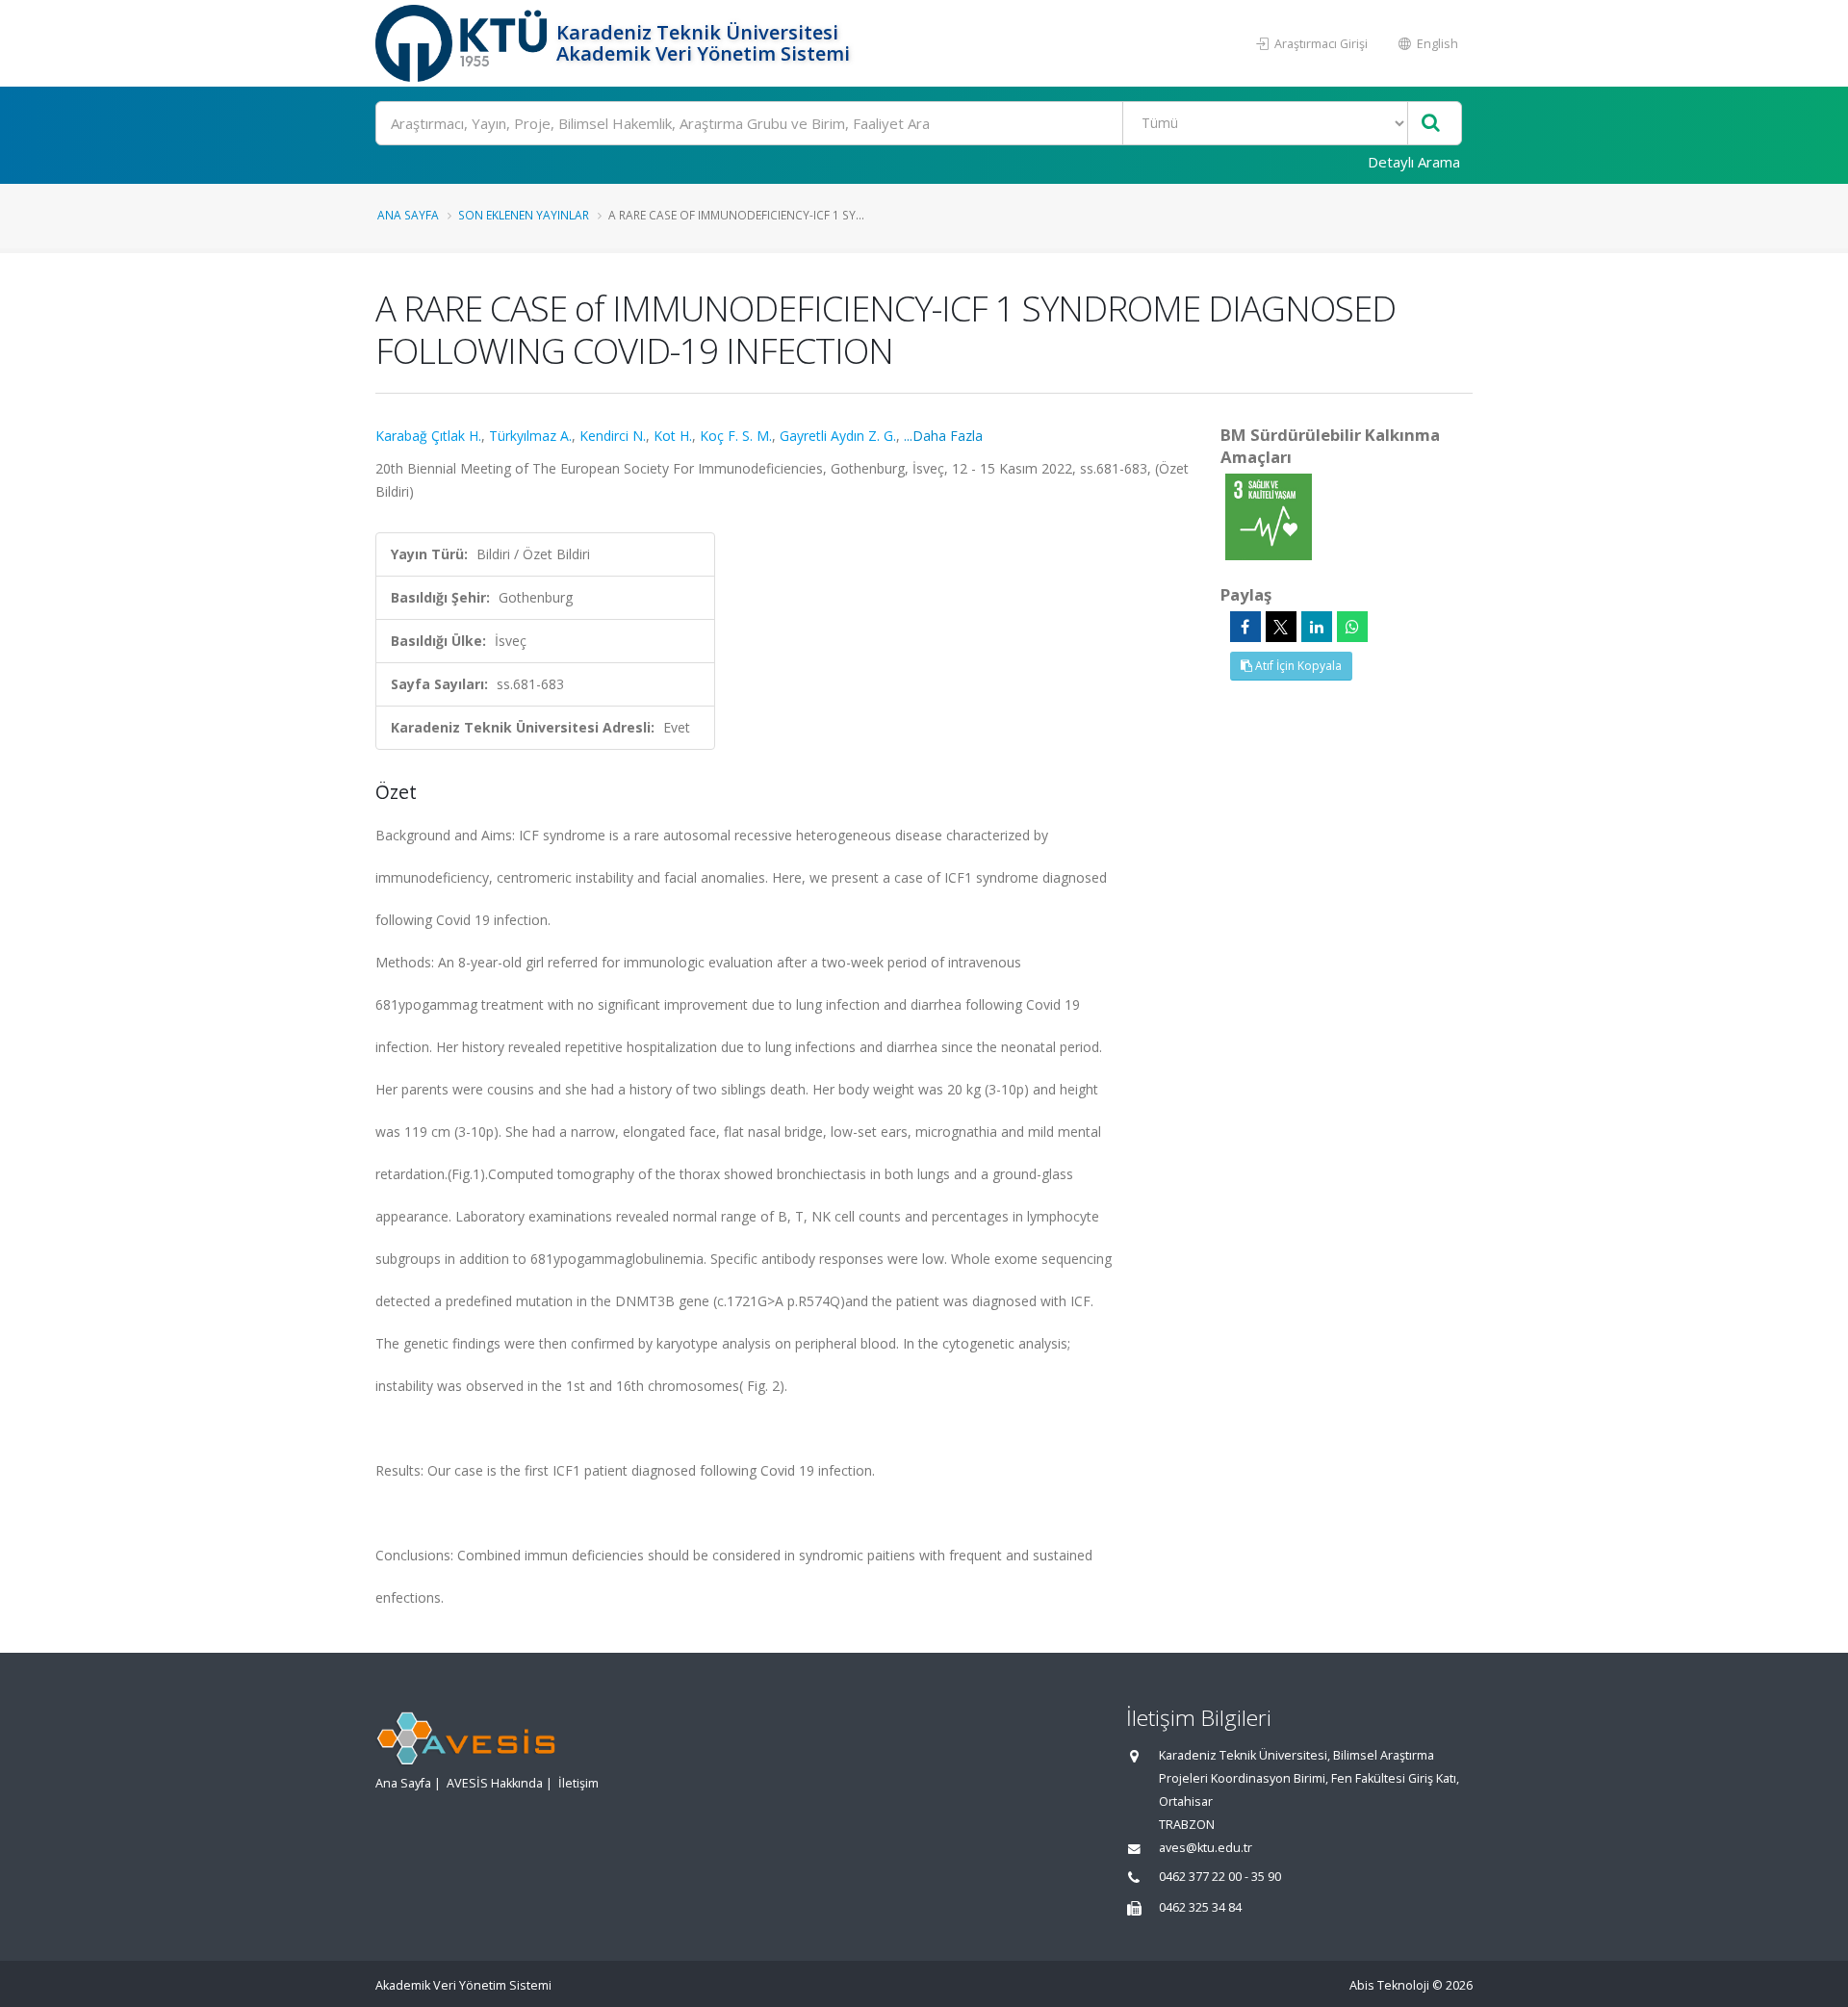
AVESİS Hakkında (495, 1783)
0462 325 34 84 (1200, 1907)
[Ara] (1431, 124)
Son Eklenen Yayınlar (524, 215)
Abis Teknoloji (1389, 1985)
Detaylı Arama (1414, 162)
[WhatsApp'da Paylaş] (1352, 627)
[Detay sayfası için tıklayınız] (1269, 515)
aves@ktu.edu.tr (1206, 1848)
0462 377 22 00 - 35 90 (1220, 1877)
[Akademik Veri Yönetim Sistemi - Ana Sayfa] (463, 43)
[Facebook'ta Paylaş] (1245, 627)
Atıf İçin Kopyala (1297, 666)
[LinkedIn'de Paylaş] (1317, 627)
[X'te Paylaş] (1281, 627)
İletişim (578, 1783)
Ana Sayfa (408, 215)
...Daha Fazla (943, 436)
